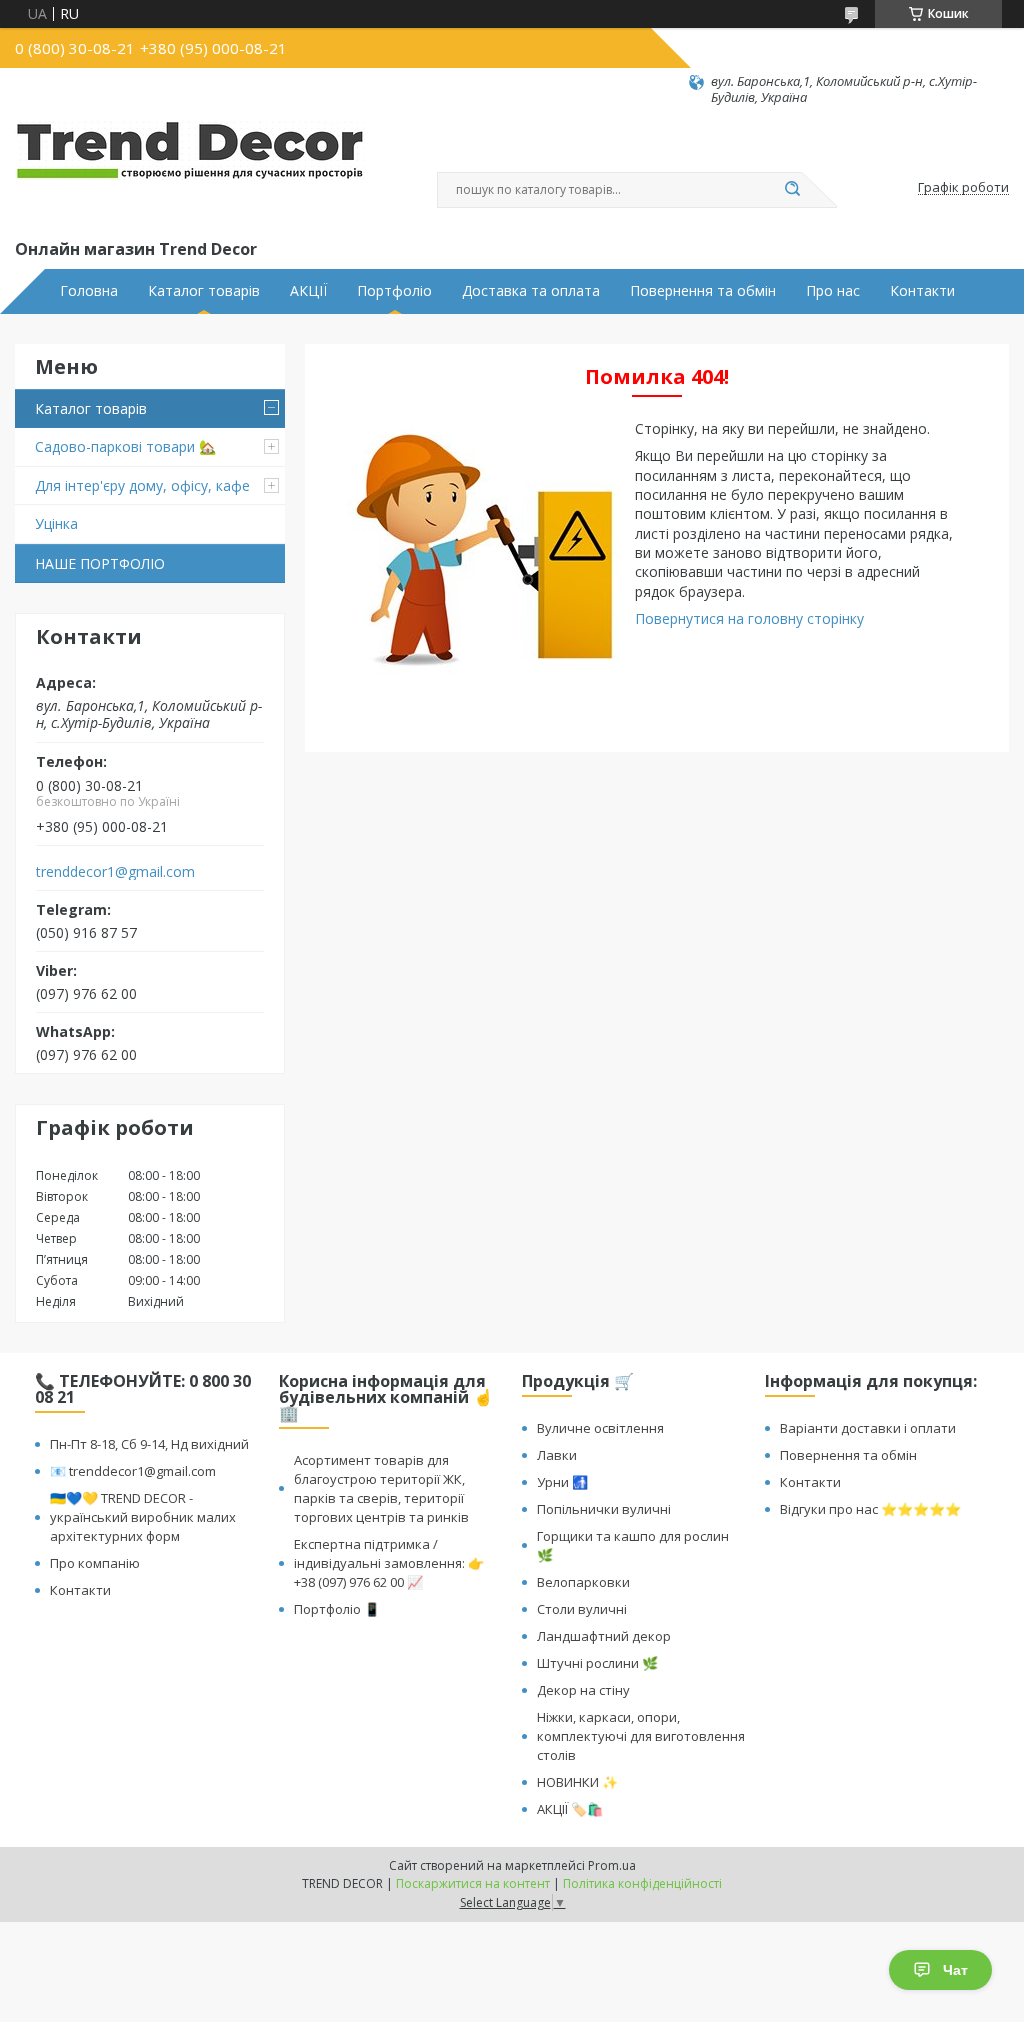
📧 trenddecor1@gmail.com (133, 1471)
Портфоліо (394, 291)
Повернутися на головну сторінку (749, 618)
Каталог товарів (204, 291)
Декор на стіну (583, 1690)
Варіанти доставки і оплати (868, 1428)
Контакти (922, 291)
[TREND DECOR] (190, 171)
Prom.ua (612, 1865)
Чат (955, 1970)
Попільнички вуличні (604, 1509)
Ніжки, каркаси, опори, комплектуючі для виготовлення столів (641, 1736)
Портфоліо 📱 (337, 1609)
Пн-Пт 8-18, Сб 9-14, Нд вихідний (149, 1444)
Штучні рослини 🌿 (597, 1663)
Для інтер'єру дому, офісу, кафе (142, 485)
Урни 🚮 (562, 1482)
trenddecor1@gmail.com (115, 872)
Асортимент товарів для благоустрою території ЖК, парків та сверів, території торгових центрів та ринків (381, 1488)
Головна (89, 291)
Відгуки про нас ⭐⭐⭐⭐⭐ (870, 1509)
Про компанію (95, 1563)
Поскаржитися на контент (473, 1883)
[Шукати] (792, 190)
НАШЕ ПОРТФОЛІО (100, 563)
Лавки (557, 1455)
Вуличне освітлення (600, 1428)
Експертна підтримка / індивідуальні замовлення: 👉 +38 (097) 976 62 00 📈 (389, 1563)
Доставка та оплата (531, 291)
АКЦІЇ (308, 291)
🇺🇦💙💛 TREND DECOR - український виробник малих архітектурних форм (143, 1517)
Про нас (833, 291)
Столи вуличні (582, 1609)
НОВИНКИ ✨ (577, 1782)
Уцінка (56, 523)
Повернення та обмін (703, 291)
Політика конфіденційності (642, 1883)
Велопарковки (583, 1582)
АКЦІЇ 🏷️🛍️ (570, 1809)
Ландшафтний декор (604, 1636)
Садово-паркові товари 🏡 (125, 446)
